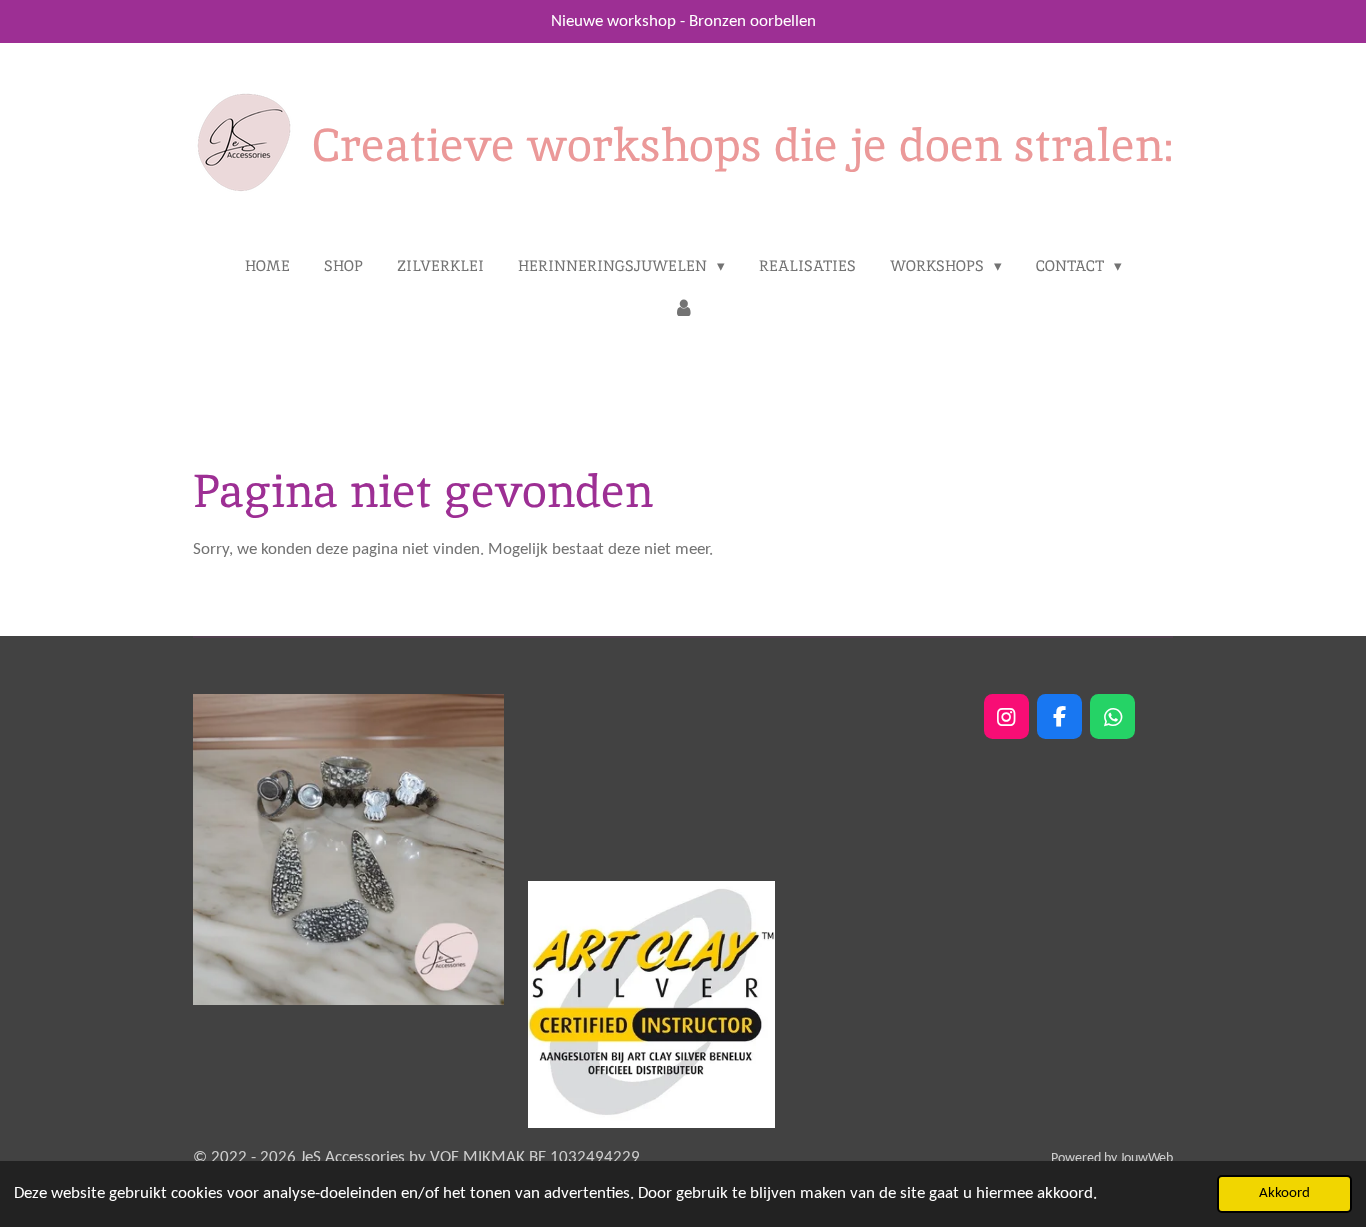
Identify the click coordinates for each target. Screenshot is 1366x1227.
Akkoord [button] (1284, 1193)
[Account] (683, 309)
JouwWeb (1146, 1158)
